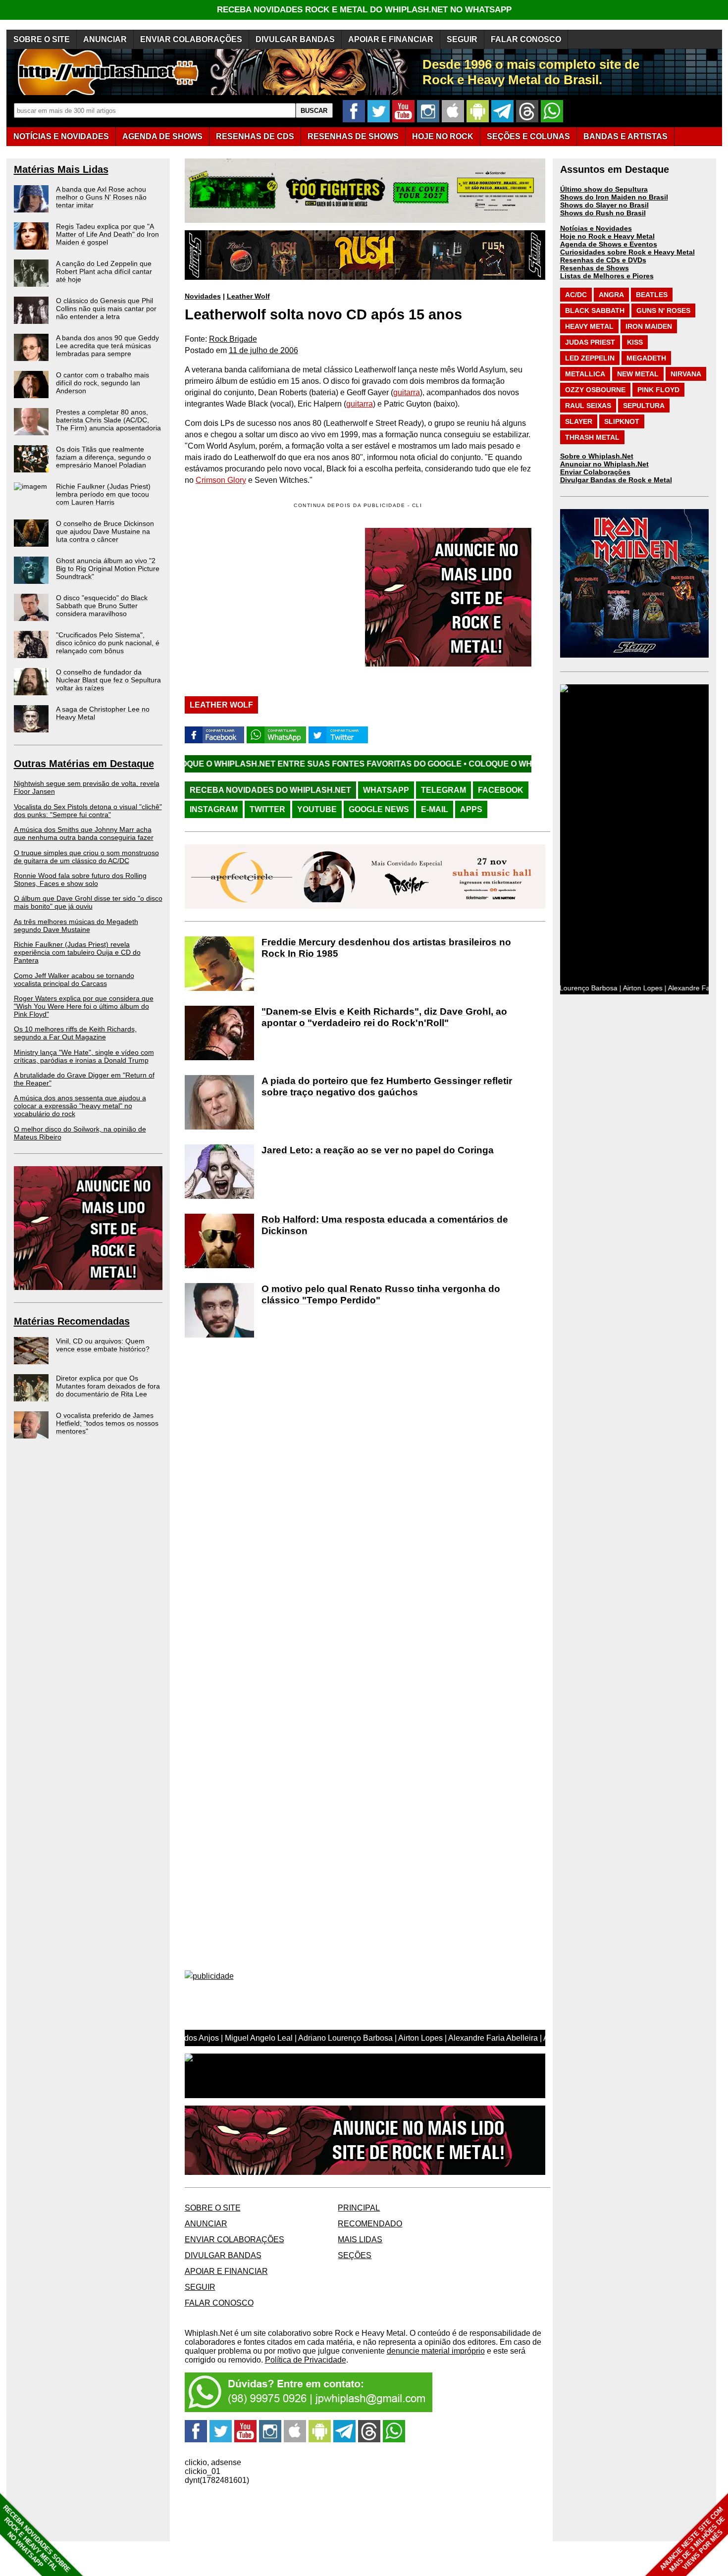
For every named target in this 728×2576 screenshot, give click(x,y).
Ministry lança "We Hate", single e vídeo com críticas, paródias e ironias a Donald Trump (84, 1056)
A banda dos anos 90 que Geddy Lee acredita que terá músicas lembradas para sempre (107, 346)
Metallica (585, 374)
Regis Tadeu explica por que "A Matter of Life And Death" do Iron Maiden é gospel (107, 234)
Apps (471, 809)
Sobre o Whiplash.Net (597, 456)
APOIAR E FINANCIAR (391, 39)
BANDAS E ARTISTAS (625, 136)
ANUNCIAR (105, 39)
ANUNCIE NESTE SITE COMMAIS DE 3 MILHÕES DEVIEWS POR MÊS (693, 2540)
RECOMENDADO (370, 2224)
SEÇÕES (528, 136)
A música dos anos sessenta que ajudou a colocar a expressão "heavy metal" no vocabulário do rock (80, 1106)
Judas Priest (590, 342)
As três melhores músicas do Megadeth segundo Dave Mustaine (76, 926)
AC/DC (576, 295)
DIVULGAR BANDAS (295, 39)
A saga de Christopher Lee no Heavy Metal (103, 713)
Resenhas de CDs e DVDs (603, 260)
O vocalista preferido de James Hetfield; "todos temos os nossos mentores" (107, 1423)
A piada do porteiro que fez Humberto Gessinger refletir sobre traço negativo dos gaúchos (387, 1086)
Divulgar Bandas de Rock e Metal (616, 480)
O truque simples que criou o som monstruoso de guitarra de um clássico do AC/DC (86, 857)
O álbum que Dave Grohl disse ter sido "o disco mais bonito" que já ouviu (88, 902)
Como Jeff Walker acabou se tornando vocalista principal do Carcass (74, 979)
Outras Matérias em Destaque (84, 764)
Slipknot (622, 421)
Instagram (214, 809)
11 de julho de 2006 (263, 350)
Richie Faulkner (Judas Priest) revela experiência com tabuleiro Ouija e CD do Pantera (77, 952)
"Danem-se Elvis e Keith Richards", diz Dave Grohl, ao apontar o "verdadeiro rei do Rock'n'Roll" (384, 1017)
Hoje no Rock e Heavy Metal (607, 236)
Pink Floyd (658, 390)
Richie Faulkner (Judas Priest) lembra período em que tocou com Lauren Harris (103, 494)
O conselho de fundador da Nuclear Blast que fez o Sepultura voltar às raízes (108, 680)
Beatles (652, 295)
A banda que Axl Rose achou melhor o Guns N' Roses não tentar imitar (101, 197)
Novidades (203, 296)
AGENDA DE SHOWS (162, 136)
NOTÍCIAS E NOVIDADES (61, 136)
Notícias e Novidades (596, 228)
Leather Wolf (248, 296)
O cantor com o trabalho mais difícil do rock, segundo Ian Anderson (103, 383)
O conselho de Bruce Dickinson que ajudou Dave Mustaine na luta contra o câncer (105, 531)
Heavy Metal (589, 326)
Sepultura (644, 406)
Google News (379, 809)
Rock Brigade (233, 339)
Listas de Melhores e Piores (607, 276)
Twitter (267, 809)
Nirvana (686, 374)
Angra (611, 295)
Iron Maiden (649, 326)
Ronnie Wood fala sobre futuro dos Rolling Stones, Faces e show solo (80, 879)
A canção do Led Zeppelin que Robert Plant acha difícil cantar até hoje (104, 271)
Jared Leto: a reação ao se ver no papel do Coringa (378, 1150)
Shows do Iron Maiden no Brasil (614, 197)
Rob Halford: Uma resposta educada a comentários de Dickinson (385, 1225)
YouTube (317, 809)
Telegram (443, 790)
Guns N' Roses (663, 310)
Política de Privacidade (306, 2360)
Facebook (501, 790)
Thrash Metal (592, 437)
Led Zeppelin (590, 358)
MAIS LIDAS (360, 2240)
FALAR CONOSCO (526, 39)
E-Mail (435, 809)
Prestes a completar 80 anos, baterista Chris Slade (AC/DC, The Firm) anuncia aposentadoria (108, 420)
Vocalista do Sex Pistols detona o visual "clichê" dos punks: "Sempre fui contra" (88, 811)
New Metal (638, 374)
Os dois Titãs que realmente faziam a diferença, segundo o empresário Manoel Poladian (104, 457)
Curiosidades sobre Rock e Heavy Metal (627, 252)
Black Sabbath (595, 310)
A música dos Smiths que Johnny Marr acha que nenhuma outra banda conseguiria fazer (84, 833)
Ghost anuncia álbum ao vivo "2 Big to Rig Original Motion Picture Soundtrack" (108, 568)
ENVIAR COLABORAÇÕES (191, 39)
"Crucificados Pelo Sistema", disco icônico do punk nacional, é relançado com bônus (108, 643)
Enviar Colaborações (595, 472)
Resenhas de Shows (595, 268)
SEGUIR (462, 39)
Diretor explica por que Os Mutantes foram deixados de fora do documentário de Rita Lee (108, 1386)
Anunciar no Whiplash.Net (604, 464)
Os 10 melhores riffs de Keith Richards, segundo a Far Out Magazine (75, 1033)
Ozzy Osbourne (595, 390)
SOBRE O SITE (42, 39)
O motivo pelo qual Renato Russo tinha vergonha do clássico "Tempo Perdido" (381, 1294)
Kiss (635, 342)
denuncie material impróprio (436, 2351)
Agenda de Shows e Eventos (609, 244)
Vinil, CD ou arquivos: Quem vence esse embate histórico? (103, 1345)
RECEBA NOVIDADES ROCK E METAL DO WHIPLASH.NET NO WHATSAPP (364, 10)
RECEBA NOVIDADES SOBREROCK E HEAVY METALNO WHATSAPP (36, 2539)
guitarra (407, 392)
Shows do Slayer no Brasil (604, 205)
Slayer (579, 421)
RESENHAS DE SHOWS (353, 136)
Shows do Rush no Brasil (603, 213)
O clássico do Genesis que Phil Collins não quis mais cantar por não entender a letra (106, 309)
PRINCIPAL (359, 2208)
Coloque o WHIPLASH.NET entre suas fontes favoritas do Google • (197, 764)
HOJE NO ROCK (443, 136)
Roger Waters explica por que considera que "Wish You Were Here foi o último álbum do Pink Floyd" (84, 1006)
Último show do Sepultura (604, 189)
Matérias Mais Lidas (61, 169)
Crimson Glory (221, 480)
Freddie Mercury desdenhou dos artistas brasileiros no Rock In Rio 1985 (386, 948)
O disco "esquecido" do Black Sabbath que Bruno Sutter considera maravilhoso (102, 606)
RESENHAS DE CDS (255, 136)
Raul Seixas (588, 406)
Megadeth (646, 358)
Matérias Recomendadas (72, 1321)
